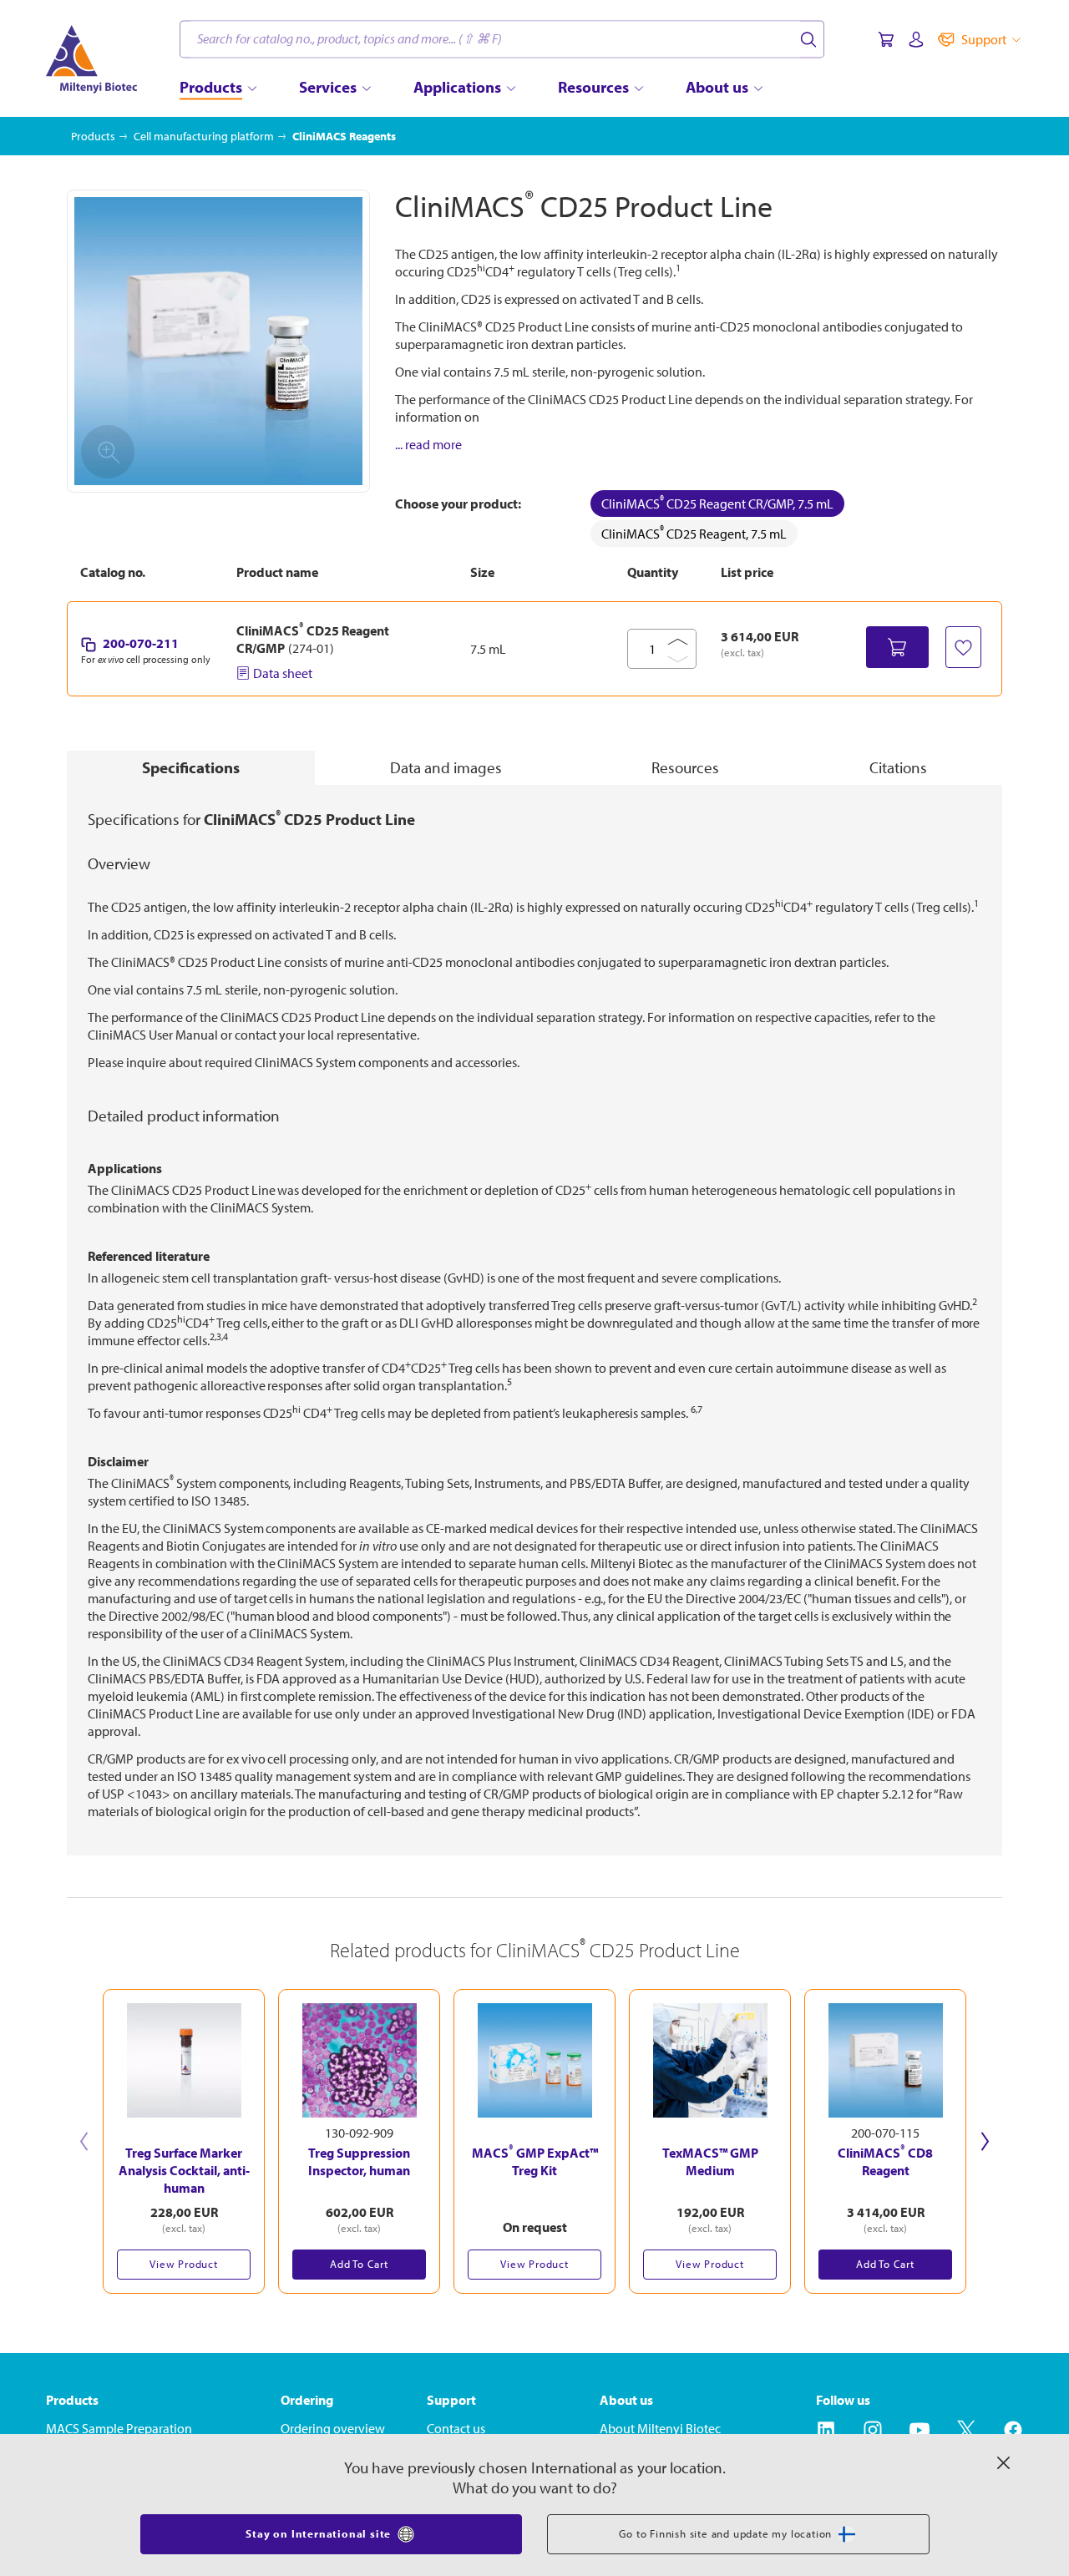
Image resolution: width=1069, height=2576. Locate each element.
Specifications (191, 767)
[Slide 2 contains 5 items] (543, 2302)
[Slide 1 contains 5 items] (526, 2302)
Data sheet (283, 673)
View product (184, 2264)
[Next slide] (985, 2141)
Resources (685, 767)
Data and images (446, 767)
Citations (898, 767)
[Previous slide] (84, 2141)
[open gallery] (218, 341)
